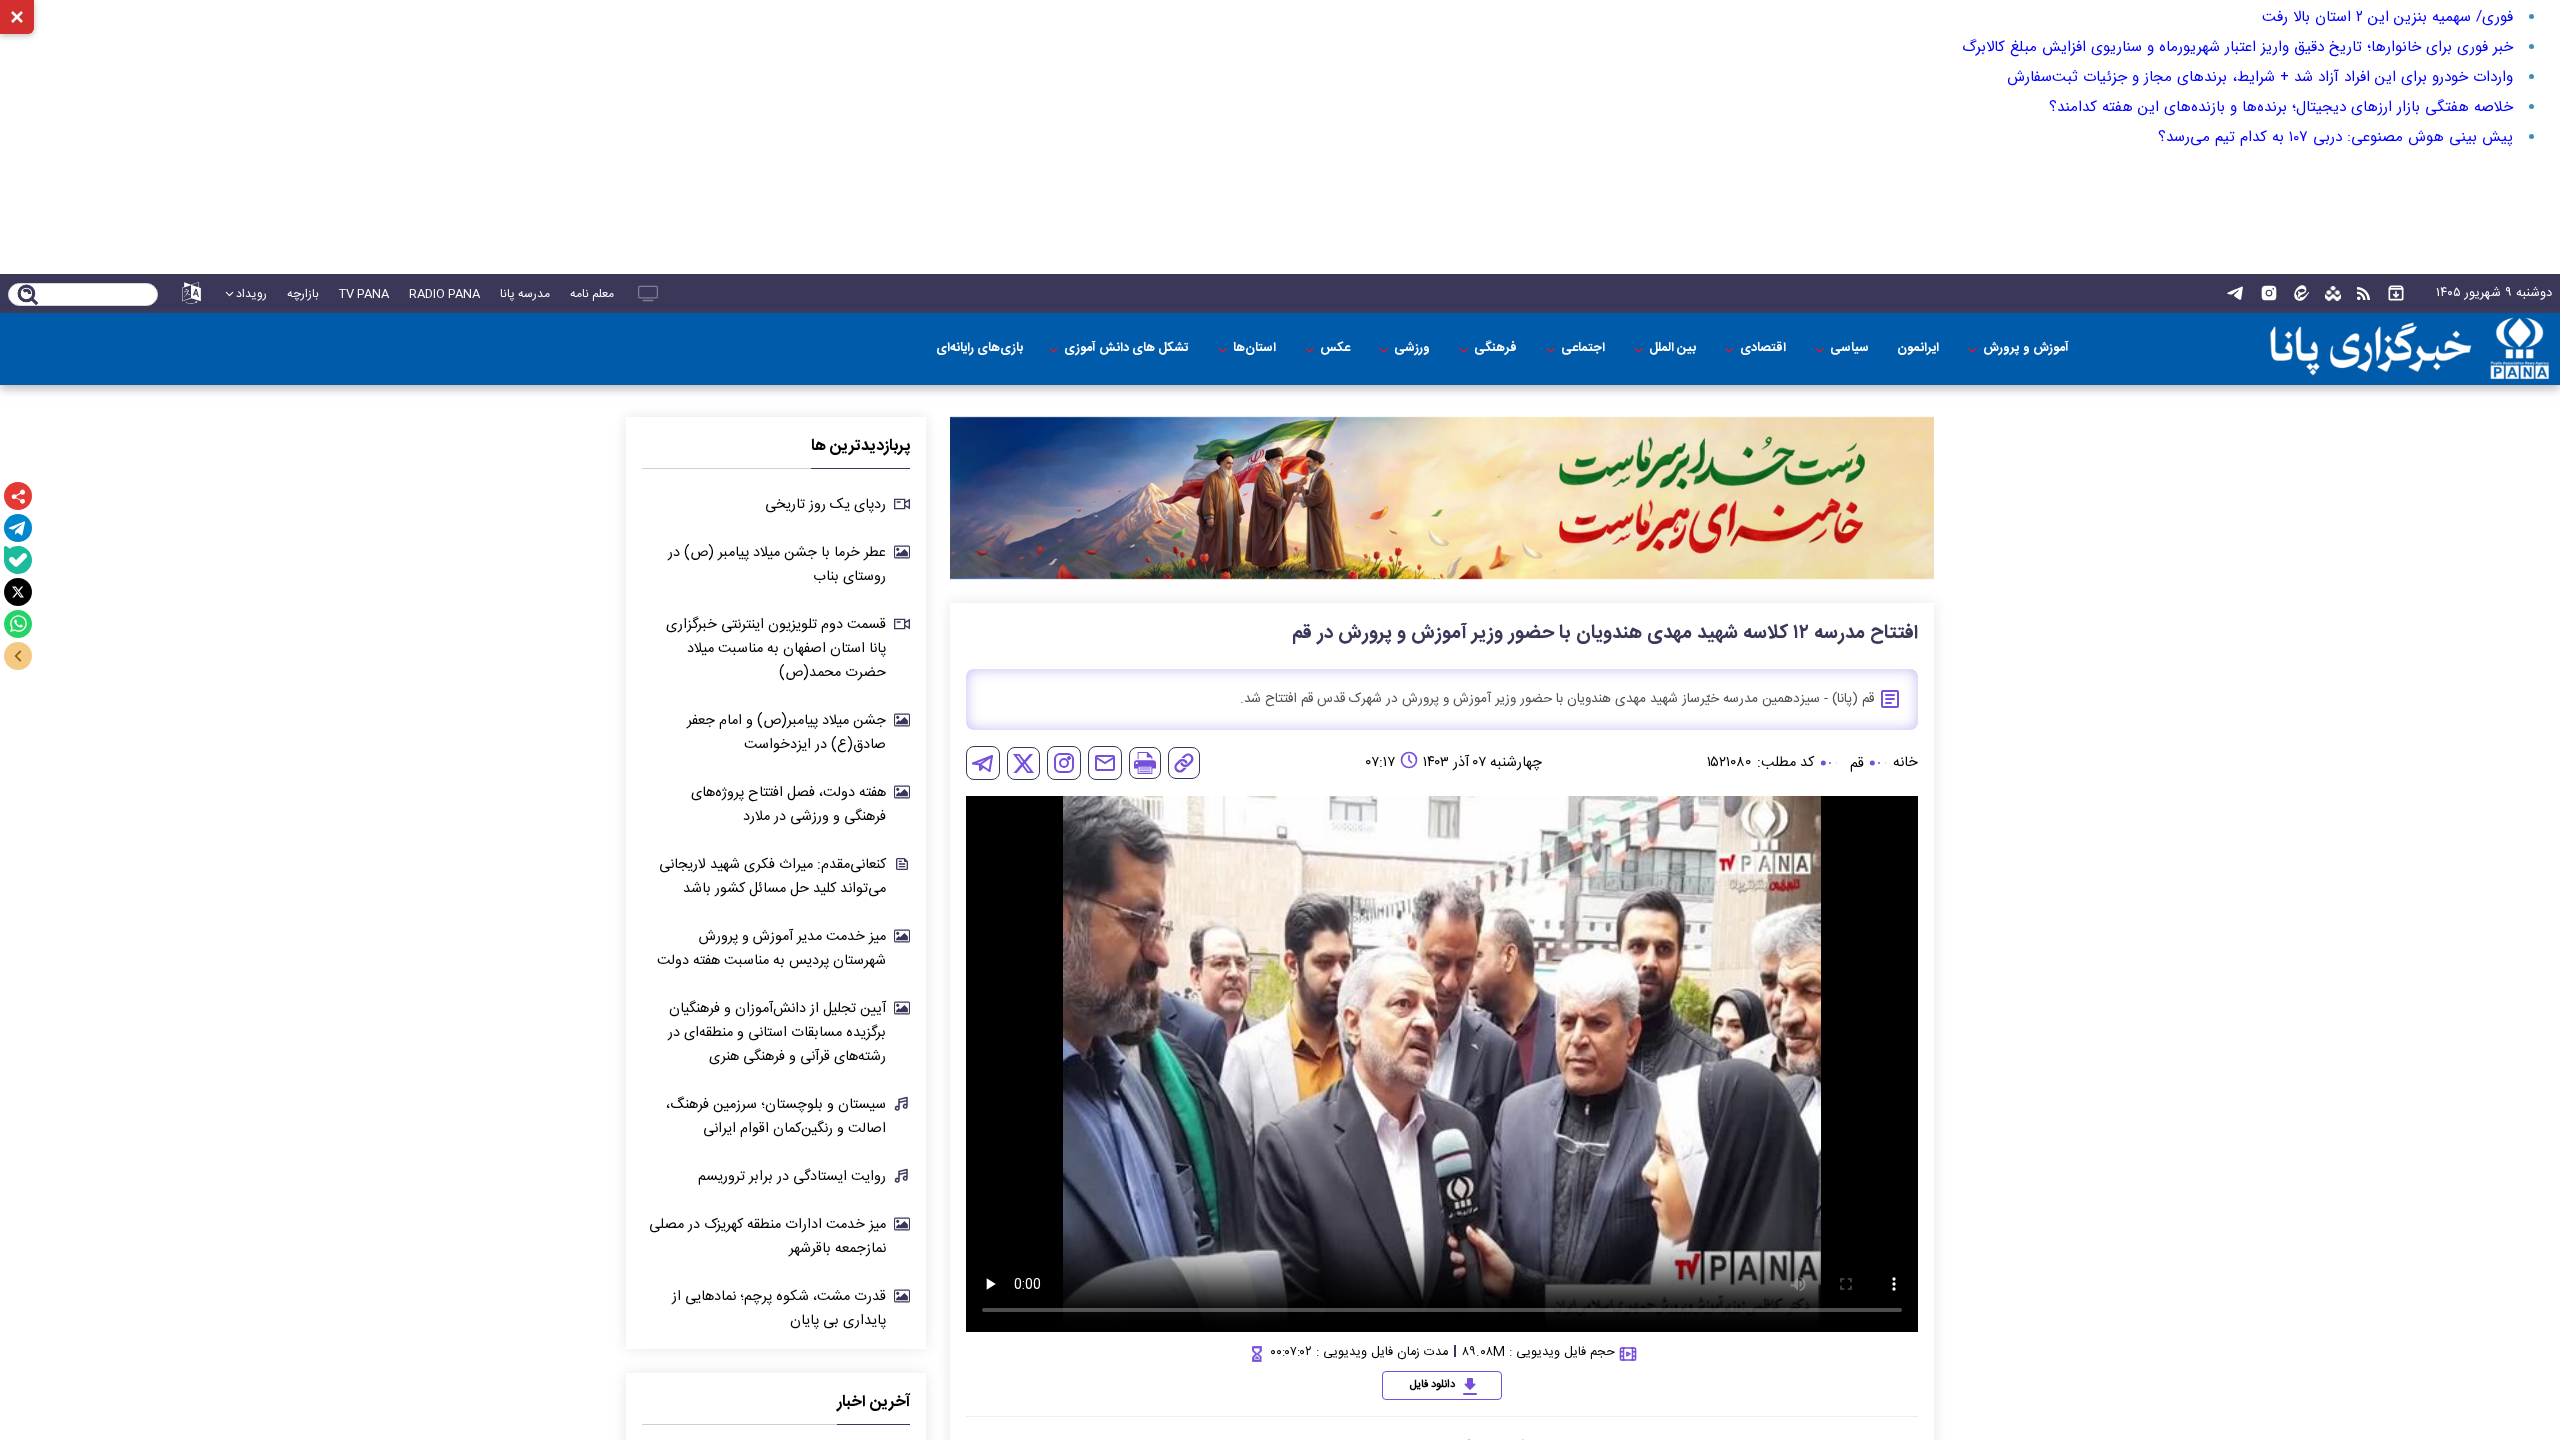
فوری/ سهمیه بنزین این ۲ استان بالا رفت (2387, 17)
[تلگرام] (18, 528)
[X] (18, 592)
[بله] (18, 560)
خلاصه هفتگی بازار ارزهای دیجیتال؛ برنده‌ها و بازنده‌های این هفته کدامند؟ (2281, 107)
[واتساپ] (18, 624)
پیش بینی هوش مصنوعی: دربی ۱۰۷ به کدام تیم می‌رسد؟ (2335, 137)
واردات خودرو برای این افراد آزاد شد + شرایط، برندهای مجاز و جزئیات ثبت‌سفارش (2260, 77)
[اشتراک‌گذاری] (18, 496)
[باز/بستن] (18, 656)
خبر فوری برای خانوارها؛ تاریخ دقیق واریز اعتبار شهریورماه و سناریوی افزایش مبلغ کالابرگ (2237, 47)
